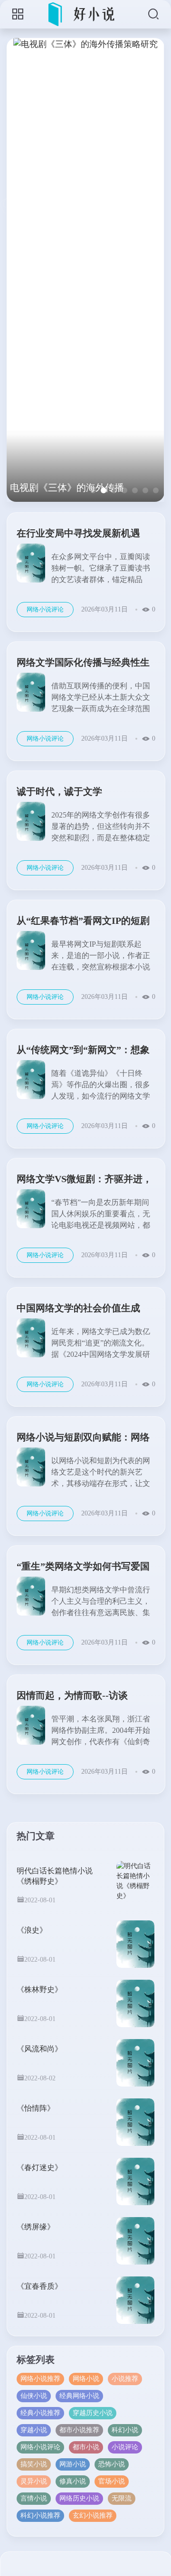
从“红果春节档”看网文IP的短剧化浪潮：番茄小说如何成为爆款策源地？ (83, 922)
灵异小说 (34, 2481)
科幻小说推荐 (40, 2515)
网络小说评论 (45, 609)
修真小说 (73, 2481)
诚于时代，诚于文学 (59, 791)
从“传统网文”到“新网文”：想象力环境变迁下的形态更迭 (83, 1051)
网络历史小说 (79, 2498)
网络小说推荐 (40, 2379)
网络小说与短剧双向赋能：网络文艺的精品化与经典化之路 (83, 1439)
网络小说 (86, 2379)
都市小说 (86, 2447)
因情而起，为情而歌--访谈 (72, 1695)
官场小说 (112, 2481)
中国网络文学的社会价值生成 (78, 1308)
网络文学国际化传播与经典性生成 (83, 664)
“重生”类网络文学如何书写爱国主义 (83, 1568)
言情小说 (34, 2498)
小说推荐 (125, 2379)
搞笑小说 (34, 2464)
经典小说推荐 (40, 2413)
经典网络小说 (79, 2396)
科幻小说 (125, 2430)
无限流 (122, 2498)
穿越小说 (34, 2430)
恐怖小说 (112, 2464)
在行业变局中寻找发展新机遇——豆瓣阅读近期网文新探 (78, 535)
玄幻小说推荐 (93, 2515)
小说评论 (125, 2447)
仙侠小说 (34, 2396)
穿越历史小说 (93, 2413)
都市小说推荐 (79, 2430)
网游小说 (73, 2464)
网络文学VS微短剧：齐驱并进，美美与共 (84, 1180)
